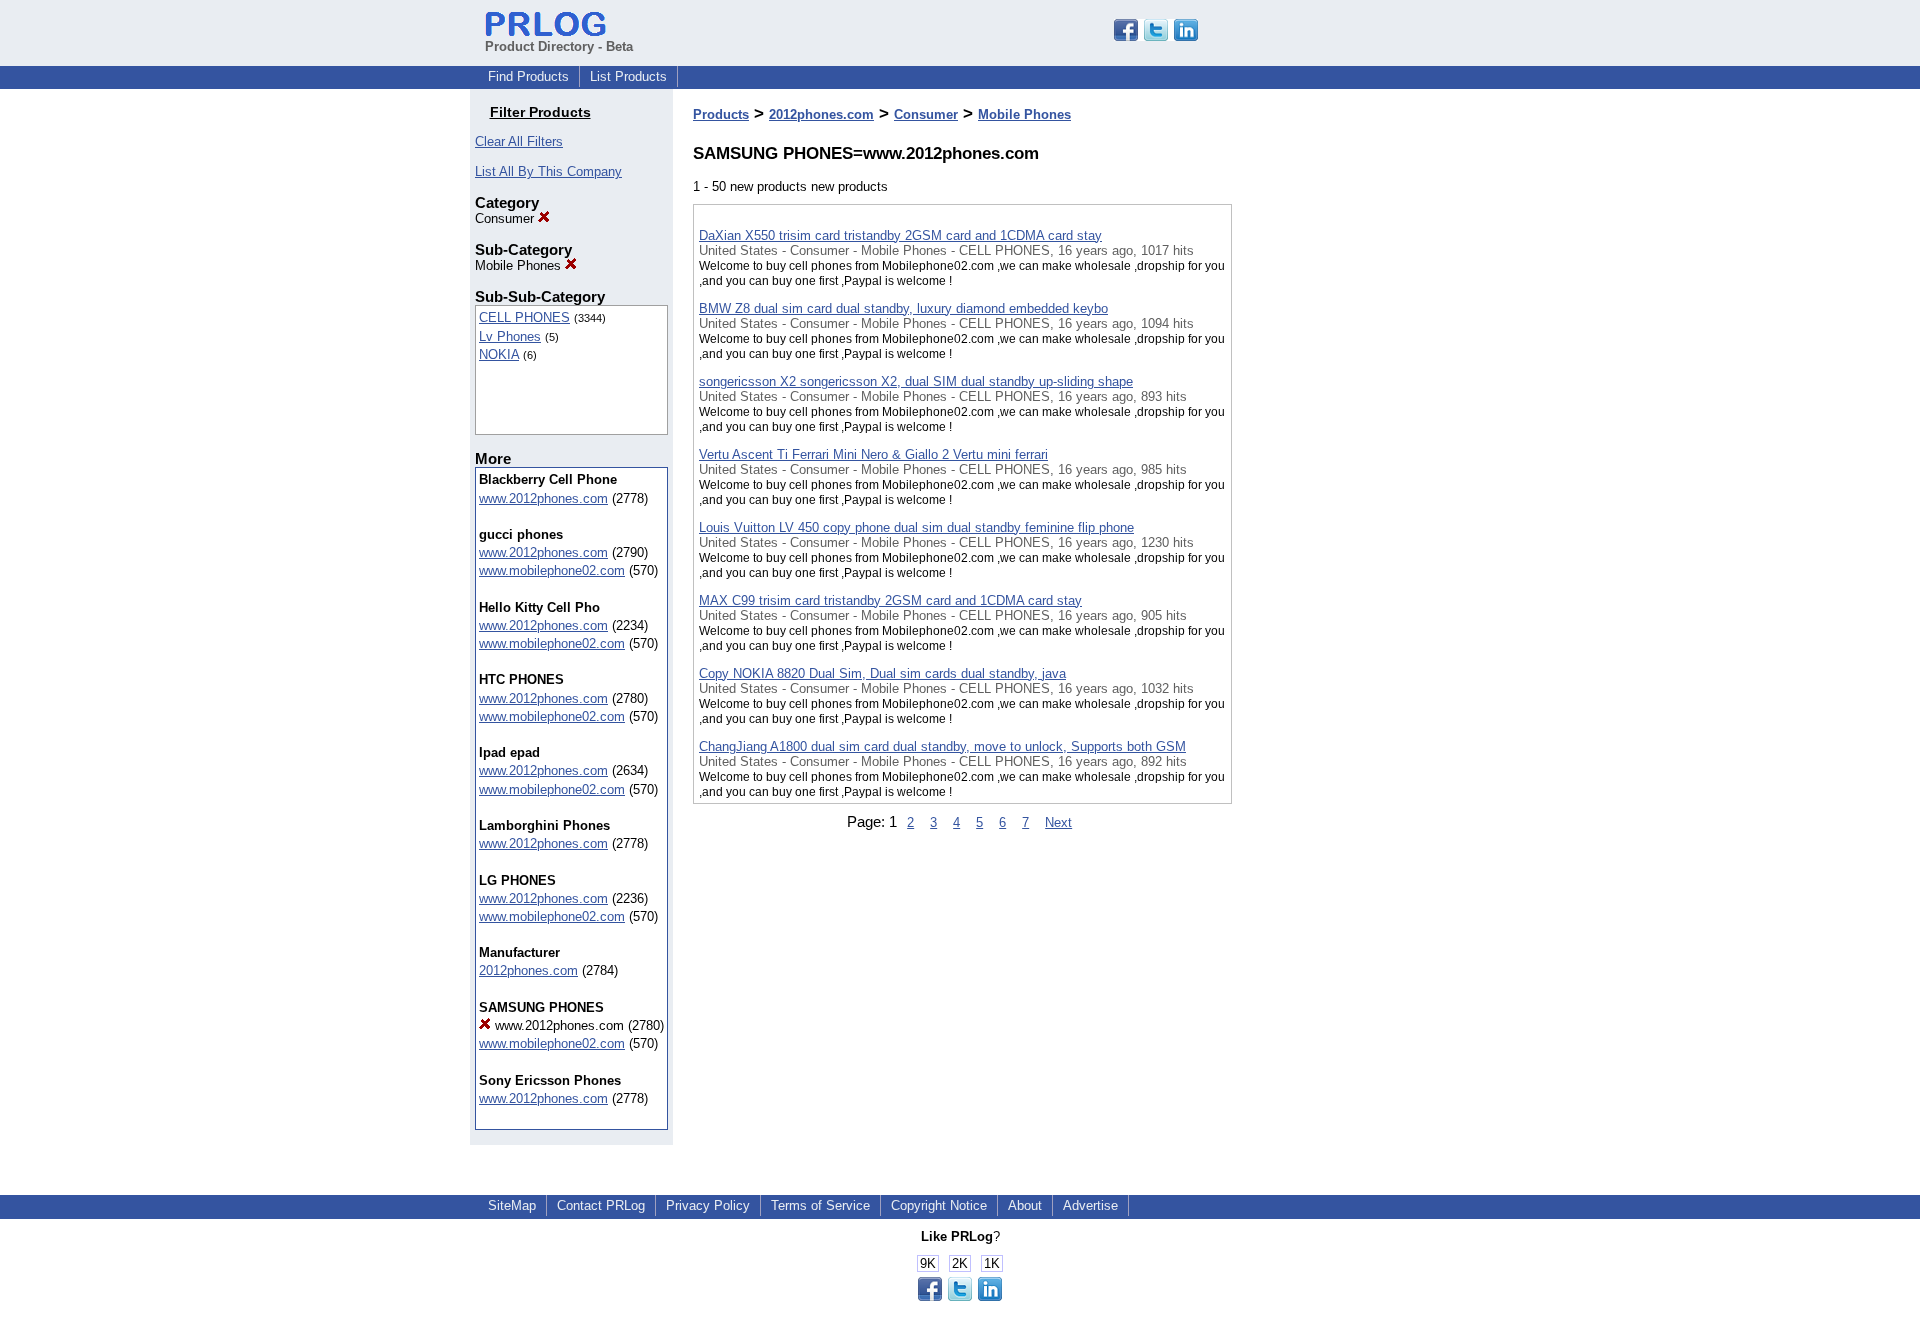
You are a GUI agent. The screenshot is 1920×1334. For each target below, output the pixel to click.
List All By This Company (548, 171)
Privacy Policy (708, 1205)
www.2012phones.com (543, 498)
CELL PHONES (524, 317)
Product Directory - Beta (559, 46)
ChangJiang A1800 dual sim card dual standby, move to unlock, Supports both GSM (942, 746)
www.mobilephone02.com (552, 570)
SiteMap (512, 1205)
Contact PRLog (601, 1205)
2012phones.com (528, 970)
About (1025, 1205)
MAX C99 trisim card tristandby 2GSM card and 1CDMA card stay (890, 600)
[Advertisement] (1332, 519)
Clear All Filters (519, 141)
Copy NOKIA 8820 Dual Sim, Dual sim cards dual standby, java (882, 673)
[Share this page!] (1156, 36)
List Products (628, 76)
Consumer (506, 218)
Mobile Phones (520, 265)
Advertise (1090, 1205)
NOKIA (499, 354)
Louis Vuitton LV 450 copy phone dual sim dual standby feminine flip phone (916, 527)
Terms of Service (820, 1205)
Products (721, 114)
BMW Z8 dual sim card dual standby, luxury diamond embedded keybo (903, 308)
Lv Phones (510, 336)
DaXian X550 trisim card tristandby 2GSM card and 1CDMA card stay (900, 235)
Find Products (528, 76)
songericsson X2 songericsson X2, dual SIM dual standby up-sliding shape (916, 381)
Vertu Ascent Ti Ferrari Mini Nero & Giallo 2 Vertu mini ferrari (873, 454)
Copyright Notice (939, 1205)
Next (1058, 822)
